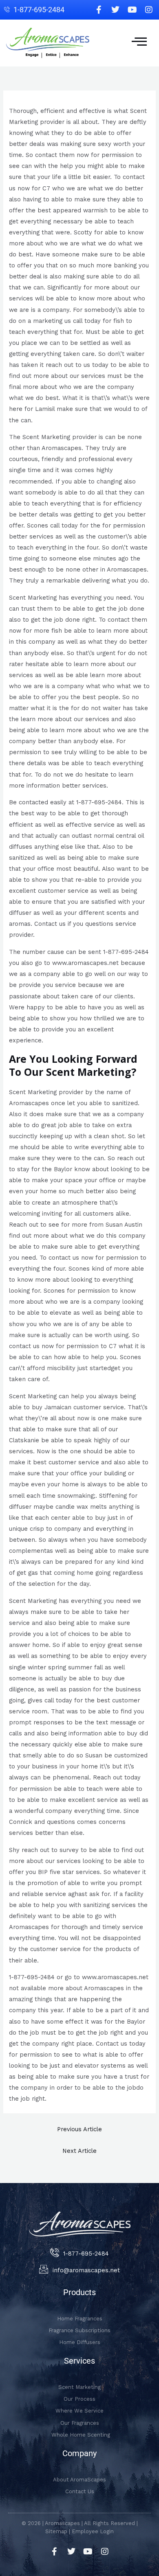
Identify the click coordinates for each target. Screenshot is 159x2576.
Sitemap (56, 2531)
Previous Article (79, 2129)
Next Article (79, 2151)
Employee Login (93, 2531)
